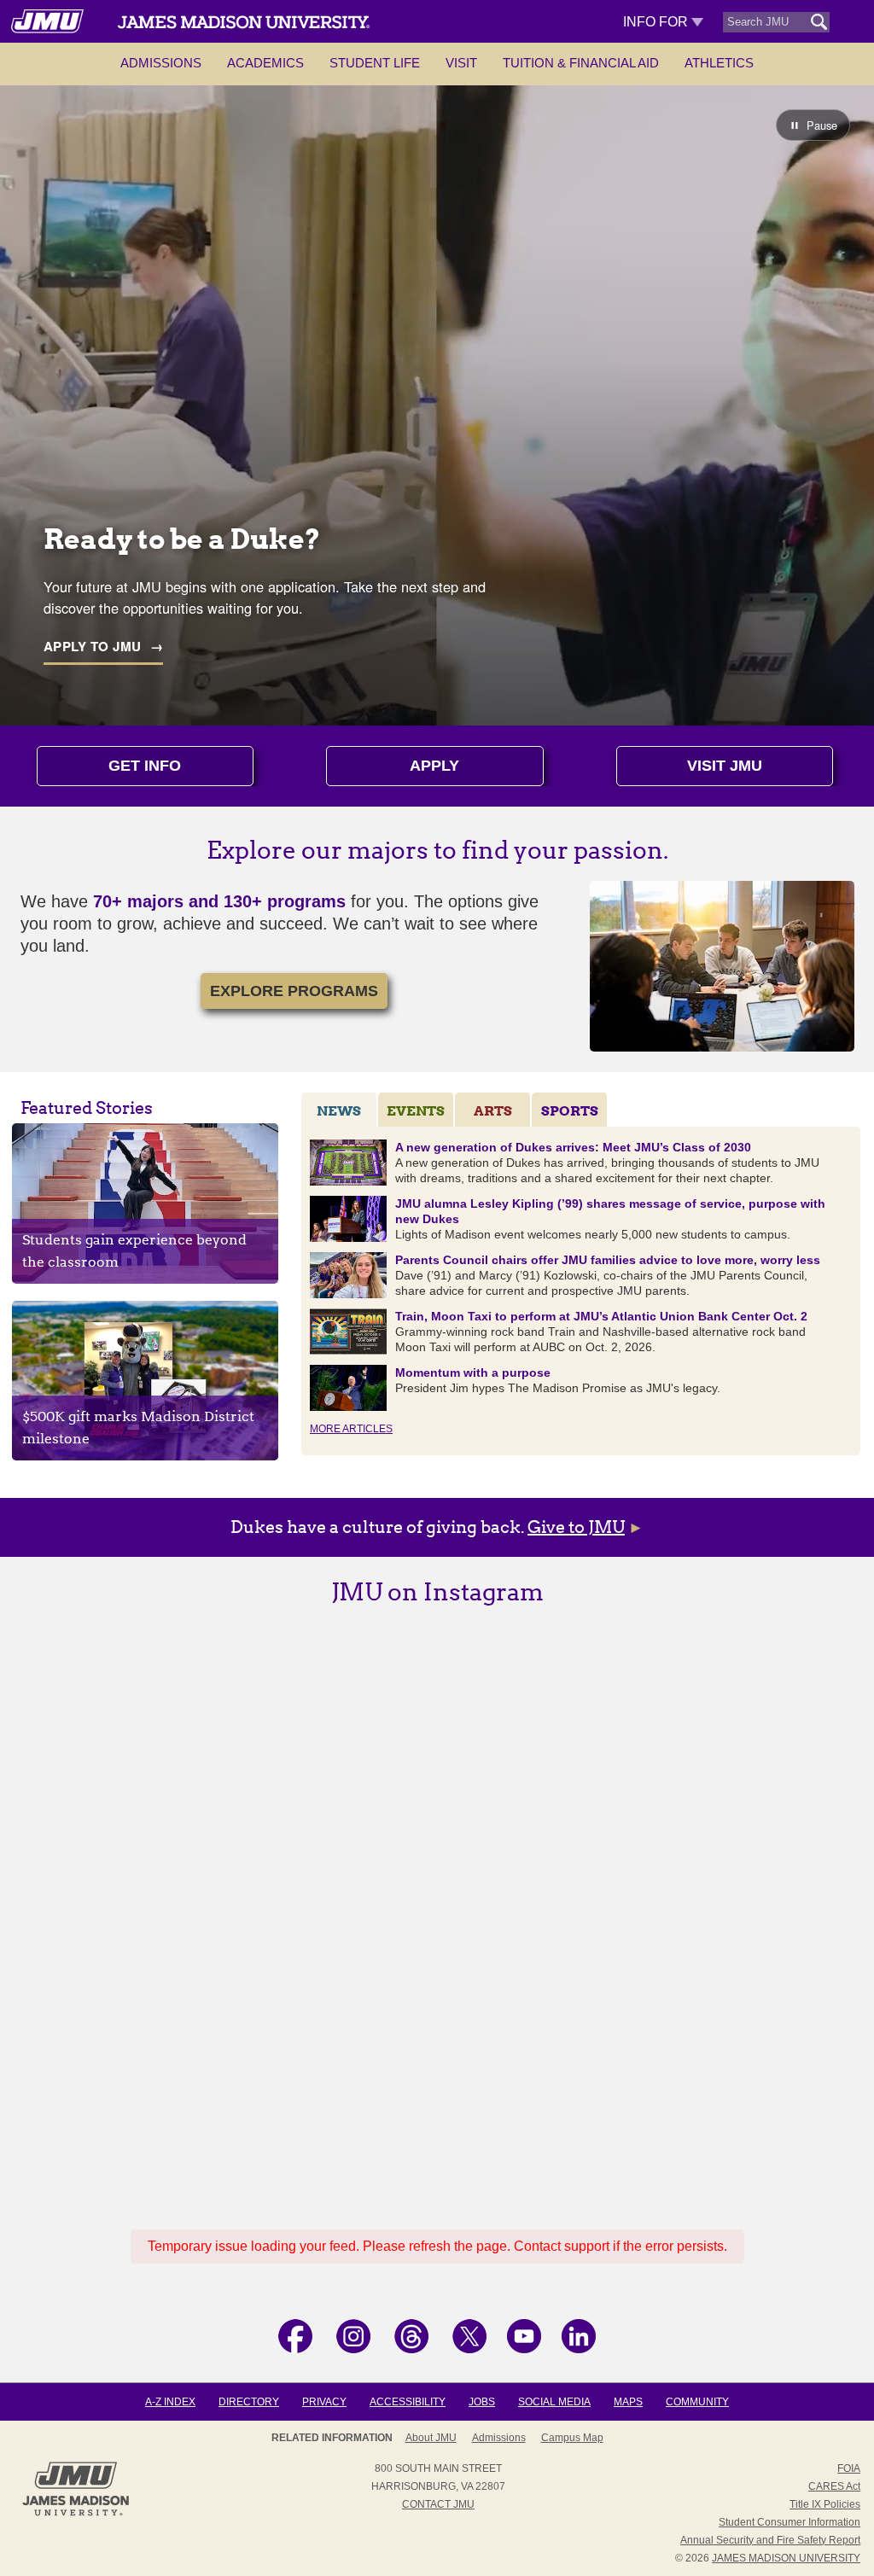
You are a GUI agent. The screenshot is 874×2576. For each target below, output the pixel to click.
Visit (461, 63)
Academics (265, 63)
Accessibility (408, 2402)
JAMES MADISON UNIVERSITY (786, 2558)
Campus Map (572, 2438)
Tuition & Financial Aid (581, 63)
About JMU (431, 2438)
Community (697, 2402)
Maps (628, 2402)
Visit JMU (725, 766)
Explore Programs (294, 991)
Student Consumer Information (790, 2522)
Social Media (554, 2402)
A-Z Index (170, 2402)
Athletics (719, 63)
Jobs (482, 2402)
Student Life (375, 63)
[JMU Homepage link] (76, 2514)
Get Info (145, 766)
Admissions (161, 63)
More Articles (351, 1429)
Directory (249, 2402)
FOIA (849, 2468)
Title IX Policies (825, 2504)
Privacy (324, 2402)
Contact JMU (438, 2504)
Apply (434, 766)
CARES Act (834, 2486)
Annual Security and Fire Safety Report (770, 2540)
